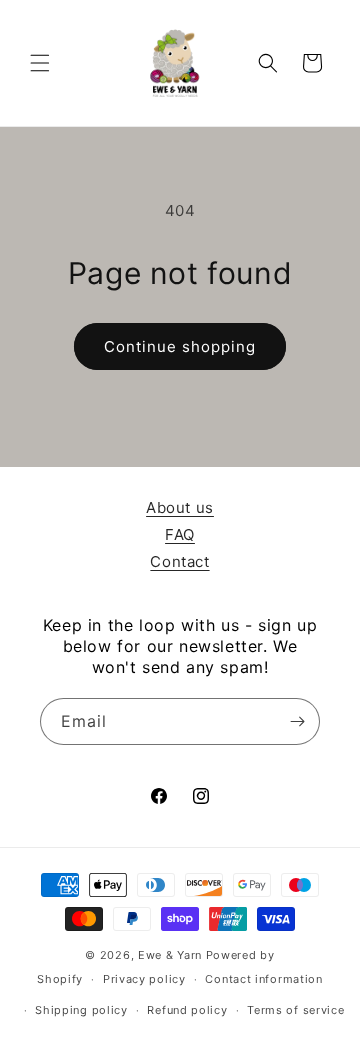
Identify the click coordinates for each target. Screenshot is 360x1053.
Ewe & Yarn (170, 955)
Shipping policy (81, 1010)
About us (180, 507)
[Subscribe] (297, 721)
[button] (40, 63)
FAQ (180, 534)
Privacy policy (144, 979)
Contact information (263, 979)
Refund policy (187, 1010)
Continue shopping (180, 346)
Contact (179, 561)
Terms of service (295, 1010)
